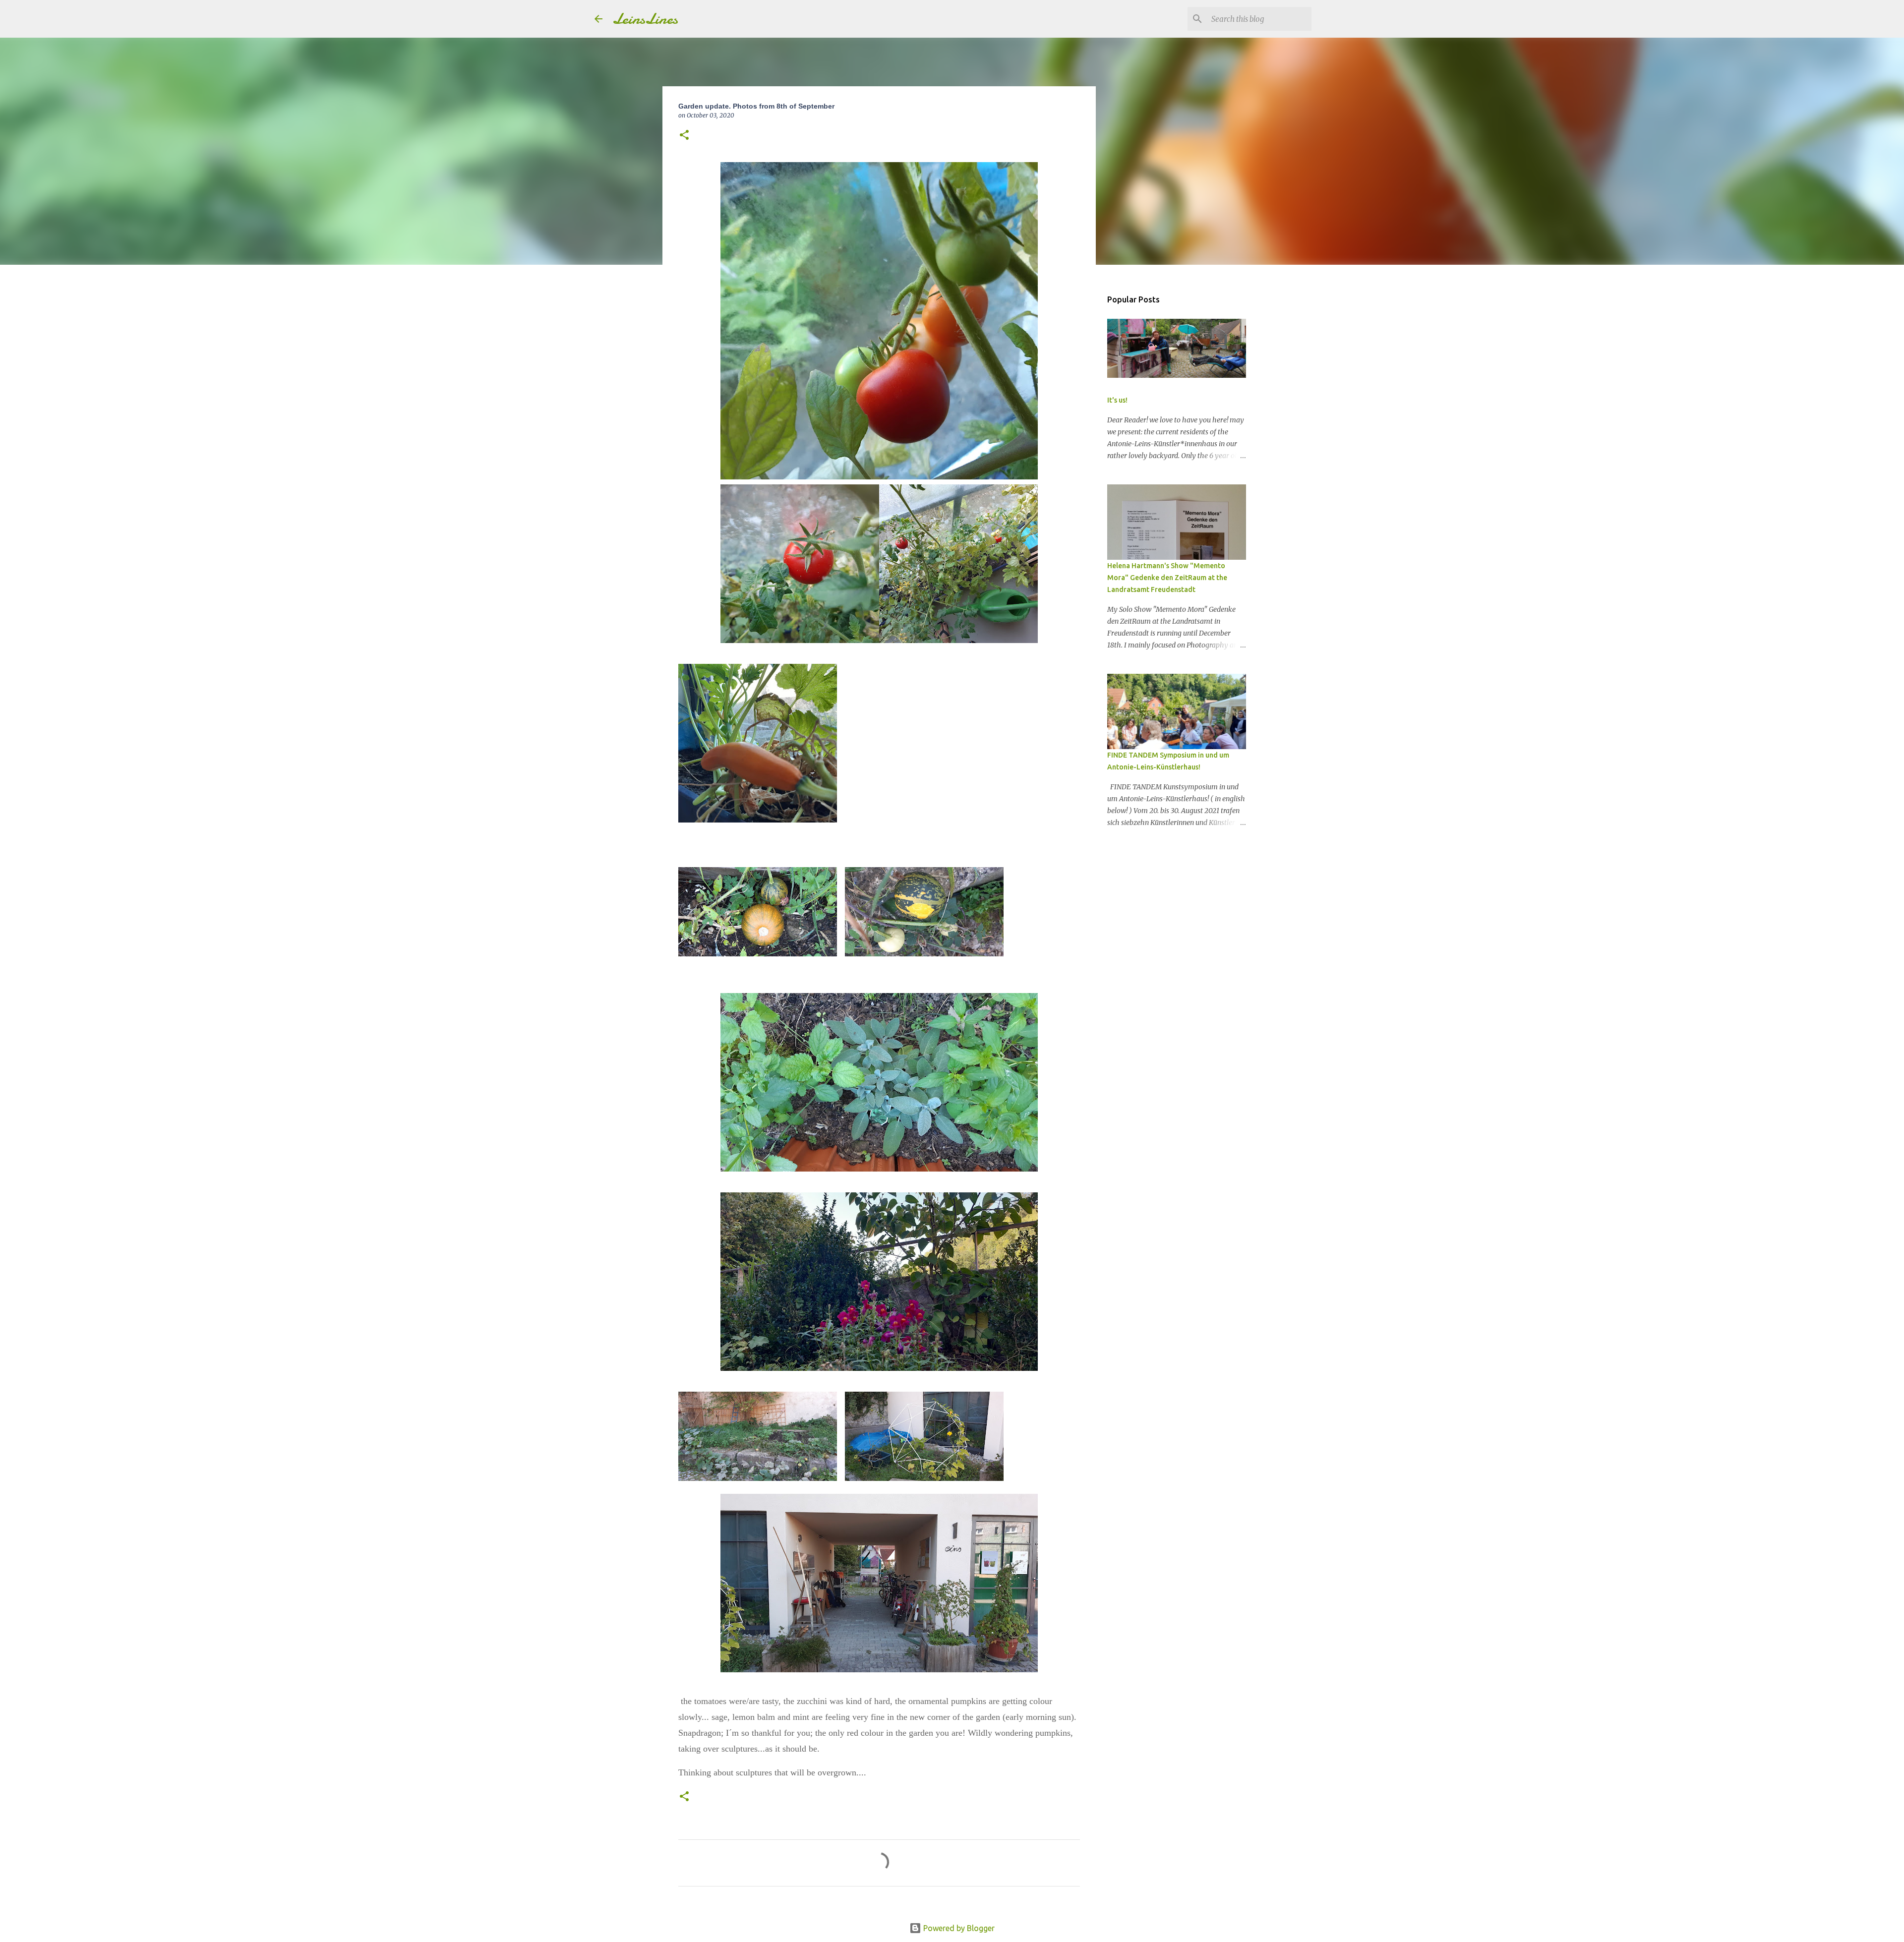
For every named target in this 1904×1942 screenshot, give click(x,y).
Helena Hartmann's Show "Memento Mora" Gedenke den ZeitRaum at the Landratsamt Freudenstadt (1167, 578)
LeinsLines (645, 19)
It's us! (1117, 400)
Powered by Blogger (958, 1928)
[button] (684, 136)
